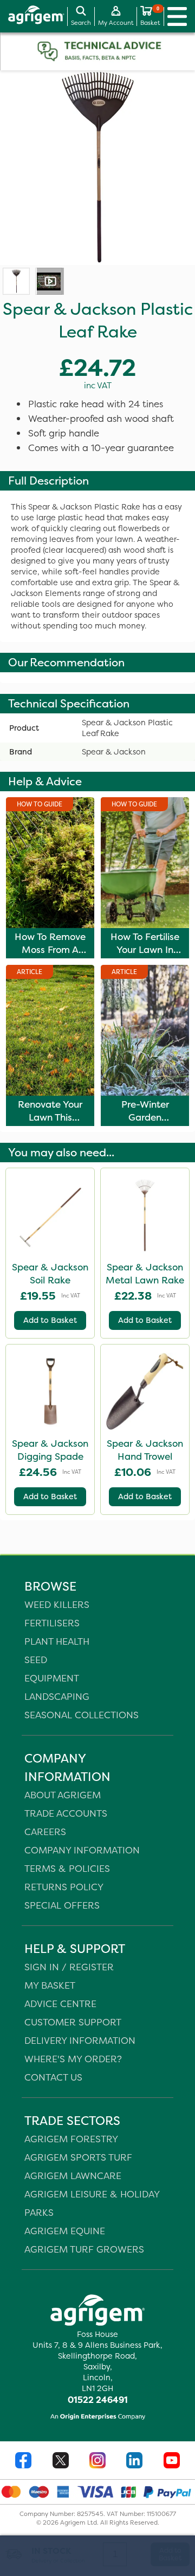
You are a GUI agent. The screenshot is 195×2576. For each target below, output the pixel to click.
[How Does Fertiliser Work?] (49, 281)
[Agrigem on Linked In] (134, 2462)
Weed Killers (57, 1604)
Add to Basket (50, 1320)
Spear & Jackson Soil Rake (50, 1274)
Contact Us (53, 2077)
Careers (45, 1832)
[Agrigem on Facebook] (23, 2462)
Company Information (82, 1850)
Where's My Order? (73, 2059)
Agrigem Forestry (71, 2139)
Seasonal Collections (82, 1715)
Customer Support (73, 2022)
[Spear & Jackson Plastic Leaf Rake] (16, 281)
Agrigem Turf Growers (84, 2249)
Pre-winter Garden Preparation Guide (145, 1124)
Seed (36, 1660)
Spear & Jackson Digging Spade (50, 1450)
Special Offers (62, 1905)
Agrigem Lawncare (73, 2176)
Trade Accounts (66, 1813)
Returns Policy (64, 1887)
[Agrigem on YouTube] (172, 2462)
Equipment (52, 1678)
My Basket (50, 1985)
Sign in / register (69, 1967)
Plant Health (57, 1641)
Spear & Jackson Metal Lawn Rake (145, 1274)
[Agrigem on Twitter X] (61, 2462)
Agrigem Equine (65, 2231)
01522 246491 (98, 2400)
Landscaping (57, 1696)
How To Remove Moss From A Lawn (50, 950)
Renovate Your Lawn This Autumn (50, 1117)
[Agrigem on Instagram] (97, 2462)
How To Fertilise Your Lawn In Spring (145, 950)
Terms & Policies (67, 1868)
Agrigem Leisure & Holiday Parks (92, 2203)
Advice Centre (60, 2004)
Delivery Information (80, 2040)
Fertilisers (52, 1623)
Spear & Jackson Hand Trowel (145, 1450)
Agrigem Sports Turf (78, 2157)
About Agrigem (63, 1795)
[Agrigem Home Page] (32, 16)
